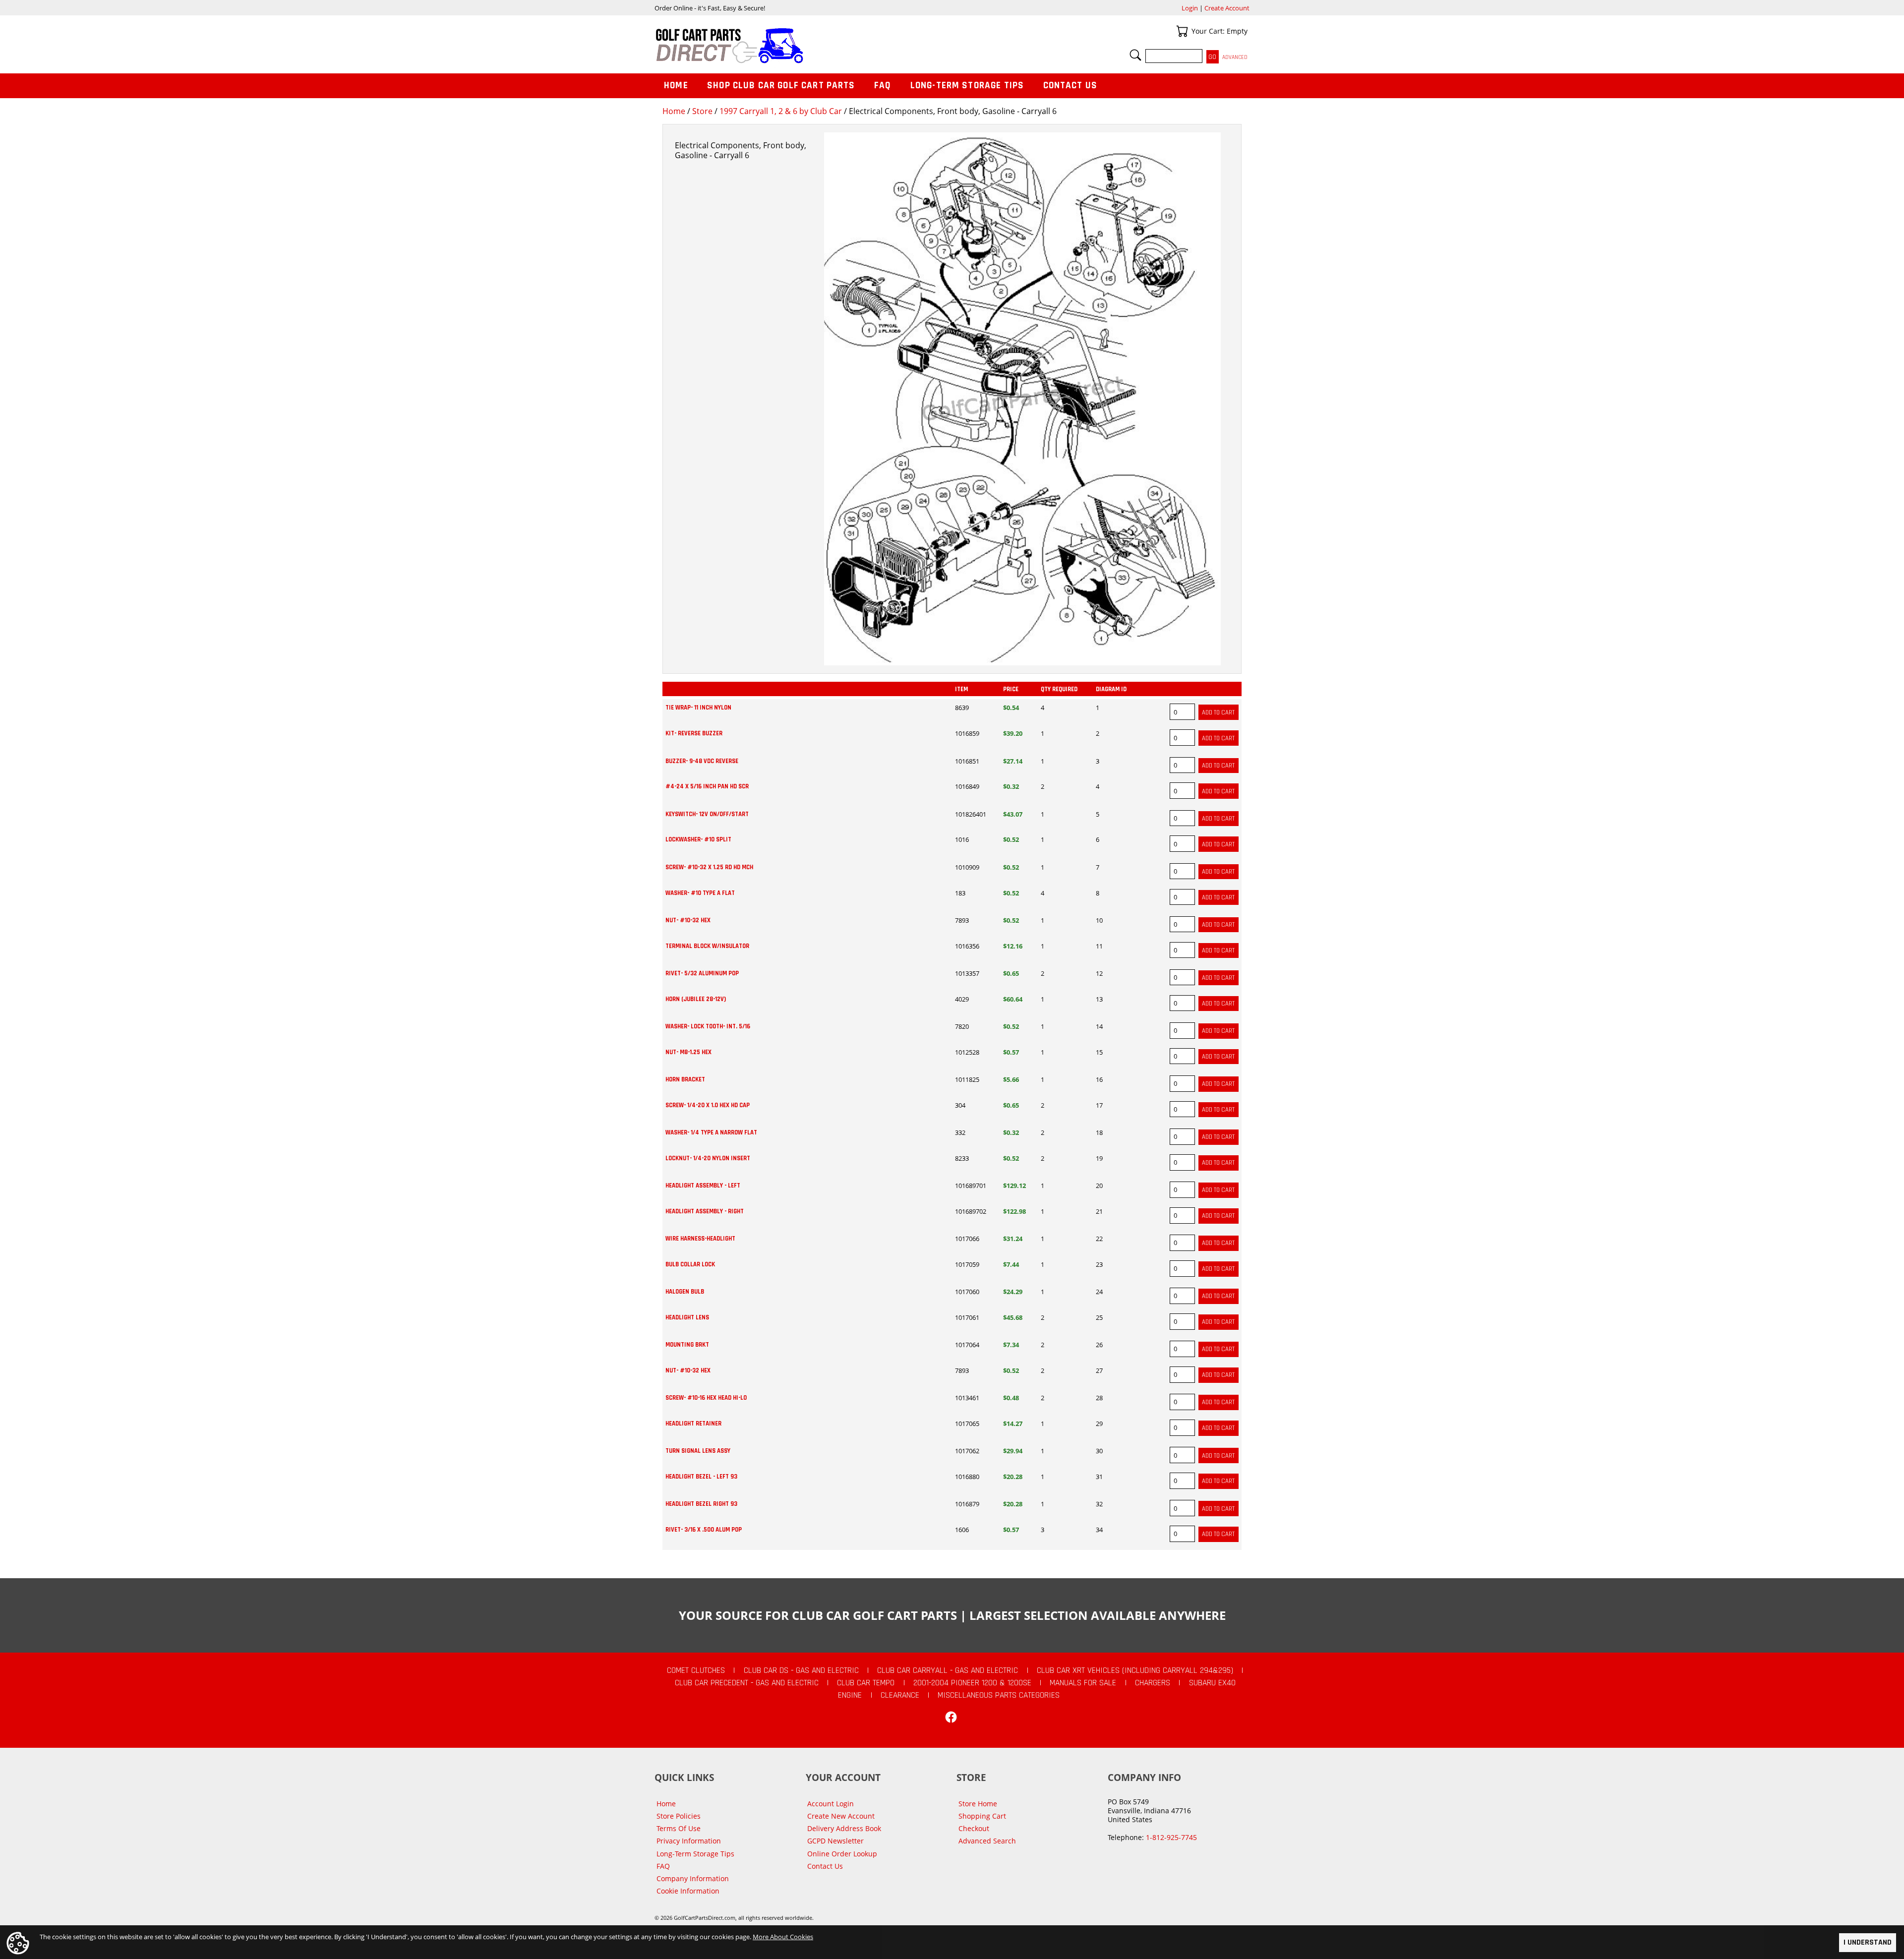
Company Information (693, 1878)
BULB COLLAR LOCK (690, 1264)
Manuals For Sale (1083, 1683)
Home (674, 111)
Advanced (1235, 57)
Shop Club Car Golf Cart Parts (781, 86)
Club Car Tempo (866, 1683)
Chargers (1153, 1683)
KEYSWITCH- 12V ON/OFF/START (707, 814)
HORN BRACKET (685, 1079)
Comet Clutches (696, 1670)
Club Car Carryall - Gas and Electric (948, 1670)
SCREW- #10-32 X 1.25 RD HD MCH (709, 867)
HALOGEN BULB (685, 1292)
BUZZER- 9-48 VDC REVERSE (702, 761)
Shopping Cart (982, 1816)
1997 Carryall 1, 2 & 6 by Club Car (781, 111)
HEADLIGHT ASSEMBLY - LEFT (703, 1186)
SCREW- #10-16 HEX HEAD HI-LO (706, 1398)
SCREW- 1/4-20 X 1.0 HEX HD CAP (708, 1105)
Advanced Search (987, 1841)
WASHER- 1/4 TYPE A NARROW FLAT (711, 1132)
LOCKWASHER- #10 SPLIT (698, 839)
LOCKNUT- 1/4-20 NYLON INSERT (708, 1158)
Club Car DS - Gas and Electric (801, 1670)
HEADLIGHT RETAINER (693, 1424)
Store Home (978, 1804)
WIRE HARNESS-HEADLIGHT (700, 1239)
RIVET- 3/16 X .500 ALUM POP (704, 1530)
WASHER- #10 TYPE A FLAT (700, 893)
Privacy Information (689, 1841)
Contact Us (1071, 86)
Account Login (831, 1804)
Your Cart (1182, 31)
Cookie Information (688, 1891)
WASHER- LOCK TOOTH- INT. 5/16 (708, 1026)
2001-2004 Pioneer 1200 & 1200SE (972, 1683)
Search (1135, 55)
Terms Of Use (679, 1828)
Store (702, 111)
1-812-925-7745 (1171, 1837)
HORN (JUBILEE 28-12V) (696, 999)
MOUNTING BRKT (687, 1345)
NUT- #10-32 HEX (688, 920)
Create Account (1227, 8)
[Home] (803, 46)
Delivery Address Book (844, 1828)
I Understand (1868, 1942)
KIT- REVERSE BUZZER (694, 733)
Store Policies (679, 1816)
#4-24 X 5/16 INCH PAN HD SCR (707, 786)
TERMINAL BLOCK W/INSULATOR (707, 946)
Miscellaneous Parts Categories (999, 1695)
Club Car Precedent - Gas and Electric (747, 1683)
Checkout (974, 1828)
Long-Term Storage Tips (967, 86)
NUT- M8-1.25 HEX (688, 1052)
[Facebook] (951, 1717)
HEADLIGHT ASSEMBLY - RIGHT (705, 1211)
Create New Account (841, 1816)
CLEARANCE (900, 1695)
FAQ (883, 86)
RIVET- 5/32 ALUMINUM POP (702, 973)
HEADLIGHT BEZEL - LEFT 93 (701, 1477)
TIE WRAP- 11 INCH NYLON (698, 708)
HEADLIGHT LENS (687, 1317)
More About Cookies (783, 1937)
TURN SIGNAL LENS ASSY (698, 1451)
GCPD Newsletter (835, 1841)
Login (1190, 8)
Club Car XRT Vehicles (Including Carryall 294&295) (1135, 1670)
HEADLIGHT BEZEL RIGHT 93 (701, 1504)
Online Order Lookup (842, 1854)
